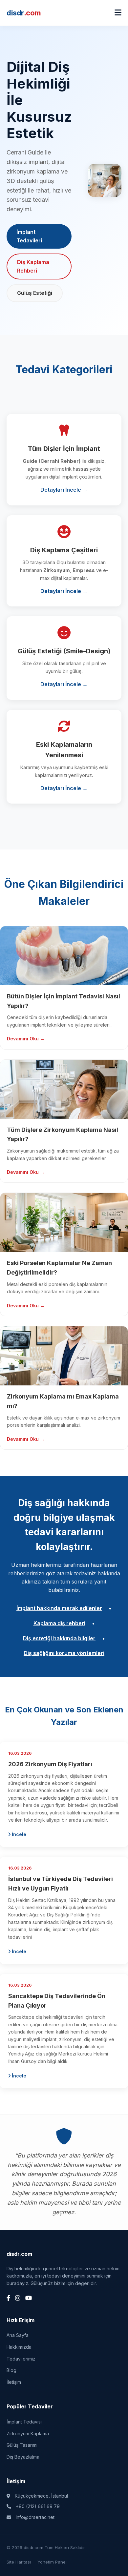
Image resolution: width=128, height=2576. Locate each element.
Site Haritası (19, 2562)
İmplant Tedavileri (29, 236)
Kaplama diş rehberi (59, 1623)
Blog (11, 2370)
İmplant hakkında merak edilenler (59, 1608)
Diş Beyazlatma (23, 2457)
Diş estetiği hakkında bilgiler (59, 1638)
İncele (18, 1834)
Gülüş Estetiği (35, 293)
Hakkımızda (19, 2347)
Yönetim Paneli (53, 2562)
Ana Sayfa (18, 2335)
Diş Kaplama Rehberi (33, 266)
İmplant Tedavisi (24, 2422)
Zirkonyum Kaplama (28, 2433)
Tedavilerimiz (21, 2359)
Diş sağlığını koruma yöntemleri (64, 1653)
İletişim (14, 2382)
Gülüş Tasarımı (22, 2445)
